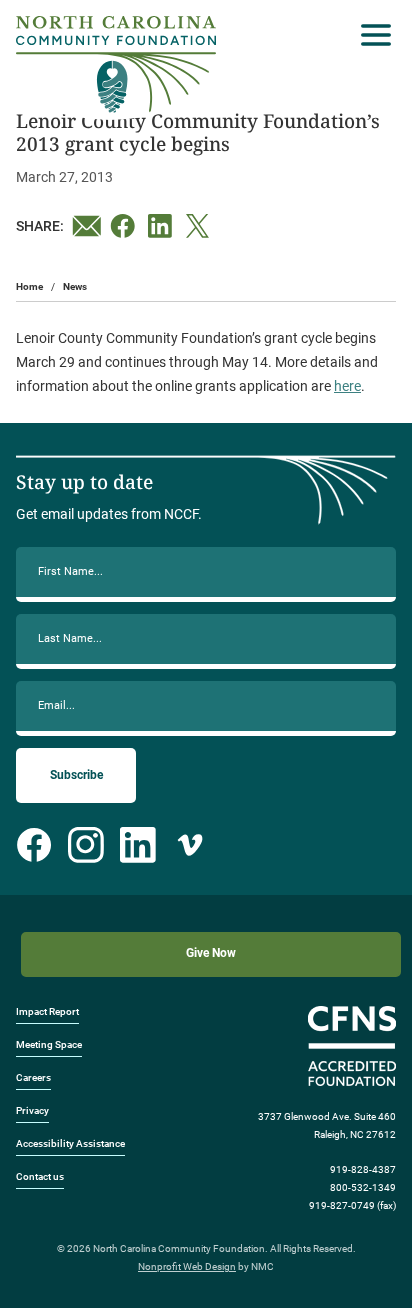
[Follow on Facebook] (34, 845)
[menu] (371, 35)
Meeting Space (49, 1044)
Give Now (211, 953)
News (75, 286)
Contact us (40, 1176)
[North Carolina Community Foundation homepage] (116, 64)
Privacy (32, 1110)
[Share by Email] (87, 226)
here (347, 386)
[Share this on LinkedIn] (163, 226)
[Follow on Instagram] (86, 845)
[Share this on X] (201, 226)
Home (29, 286)
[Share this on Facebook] (125, 226)
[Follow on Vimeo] (190, 845)
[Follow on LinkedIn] (138, 845)
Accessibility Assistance (70, 1143)
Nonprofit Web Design (187, 1266)
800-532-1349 (363, 1187)
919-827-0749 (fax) (352, 1205)
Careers (33, 1077)
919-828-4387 (363, 1169)
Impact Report (47, 1011)
